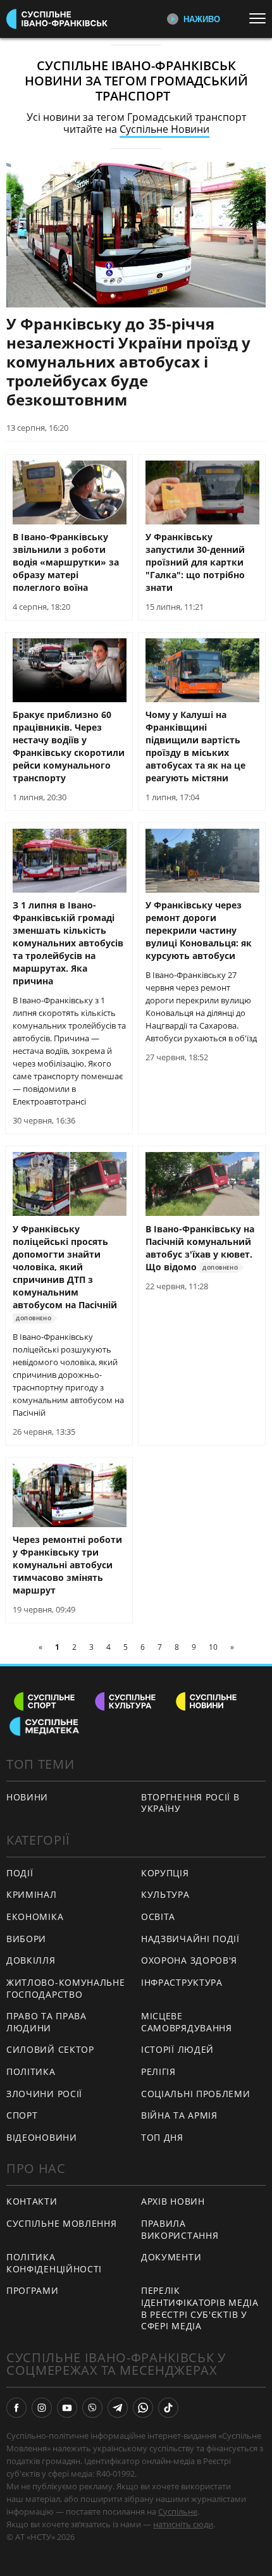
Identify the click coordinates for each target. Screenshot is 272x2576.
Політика (31, 2071)
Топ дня (162, 2137)
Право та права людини (46, 2022)
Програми (33, 2290)
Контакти (32, 2201)
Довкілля (31, 1960)
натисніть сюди (183, 2524)
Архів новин (173, 2201)
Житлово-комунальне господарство (66, 1988)
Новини (27, 1797)
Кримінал (32, 1894)
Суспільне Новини (164, 129)
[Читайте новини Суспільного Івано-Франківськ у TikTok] (168, 2408)
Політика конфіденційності (54, 2263)
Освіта (158, 1917)
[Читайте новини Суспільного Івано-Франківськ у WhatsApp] (143, 2408)
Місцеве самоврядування (187, 2022)
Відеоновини (42, 2137)
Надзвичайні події (190, 1939)
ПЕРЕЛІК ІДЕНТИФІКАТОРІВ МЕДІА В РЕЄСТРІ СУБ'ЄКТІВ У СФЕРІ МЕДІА (200, 2308)
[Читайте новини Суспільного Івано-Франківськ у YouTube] (67, 2408)
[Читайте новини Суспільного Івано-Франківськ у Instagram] (42, 2408)
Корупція (165, 1873)
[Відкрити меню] (261, 18)
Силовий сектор (50, 2049)
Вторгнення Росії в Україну (190, 1803)
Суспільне (178, 2511)
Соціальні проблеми (196, 2094)
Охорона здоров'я (189, 1960)
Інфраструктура (182, 1982)
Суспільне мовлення (62, 2223)
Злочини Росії (44, 2094)
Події (20, 1873)
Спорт (22, 2115)
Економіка (35, 1917)
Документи (171, 2257)
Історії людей (177, 2049)
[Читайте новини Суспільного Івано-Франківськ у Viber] (92, 2408)
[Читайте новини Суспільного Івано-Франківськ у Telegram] (118, 2408)
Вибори (26, 1939)
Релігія (158, 2071)
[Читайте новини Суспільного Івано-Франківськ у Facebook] (16, 2408)
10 (213, 1647)
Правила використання (180, 2229)
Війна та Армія (179, 2115)
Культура (165, 1894)
